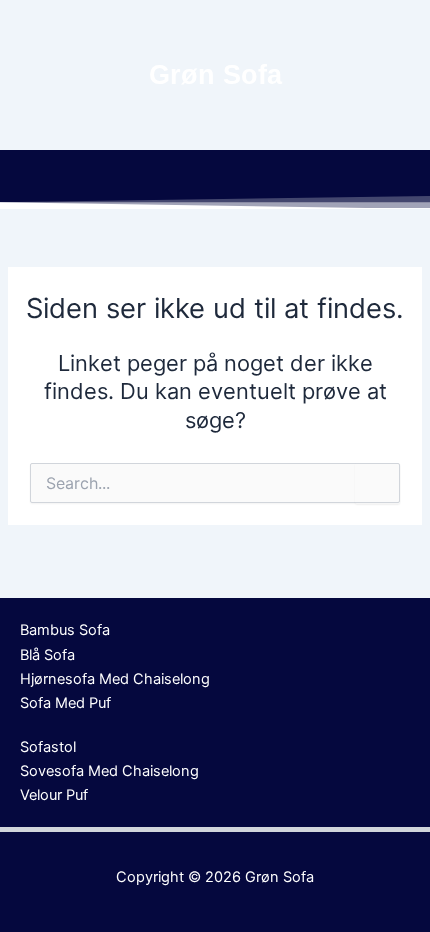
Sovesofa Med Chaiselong (109, 771)
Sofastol (48, 747)
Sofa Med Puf (65, 703)
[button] (215, 179)
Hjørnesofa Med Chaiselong (115, 679)
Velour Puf (54, 795)
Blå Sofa (47, 655)
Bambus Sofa (65, 630)
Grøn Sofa (279, 877)
